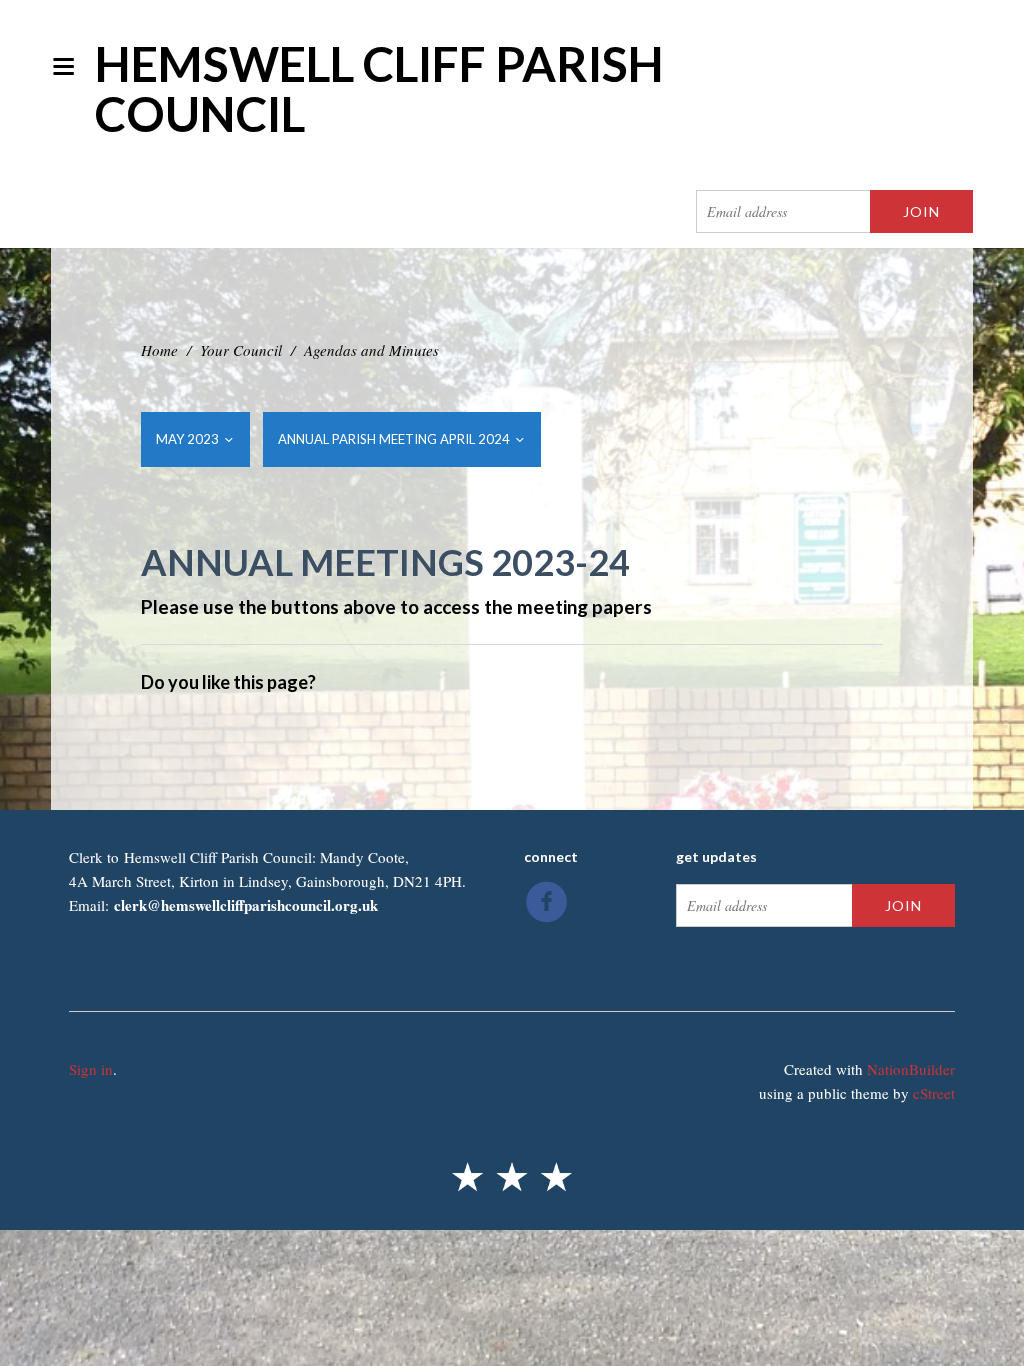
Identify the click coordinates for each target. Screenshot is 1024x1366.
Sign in (91, 1069)
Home (159, 350)
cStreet (934, 1093)
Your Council (241, 350)
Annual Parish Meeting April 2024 (395, 439)
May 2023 (189, 439)
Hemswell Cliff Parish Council (379, 88)
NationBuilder (911, 1069)
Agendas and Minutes (371, 350)
